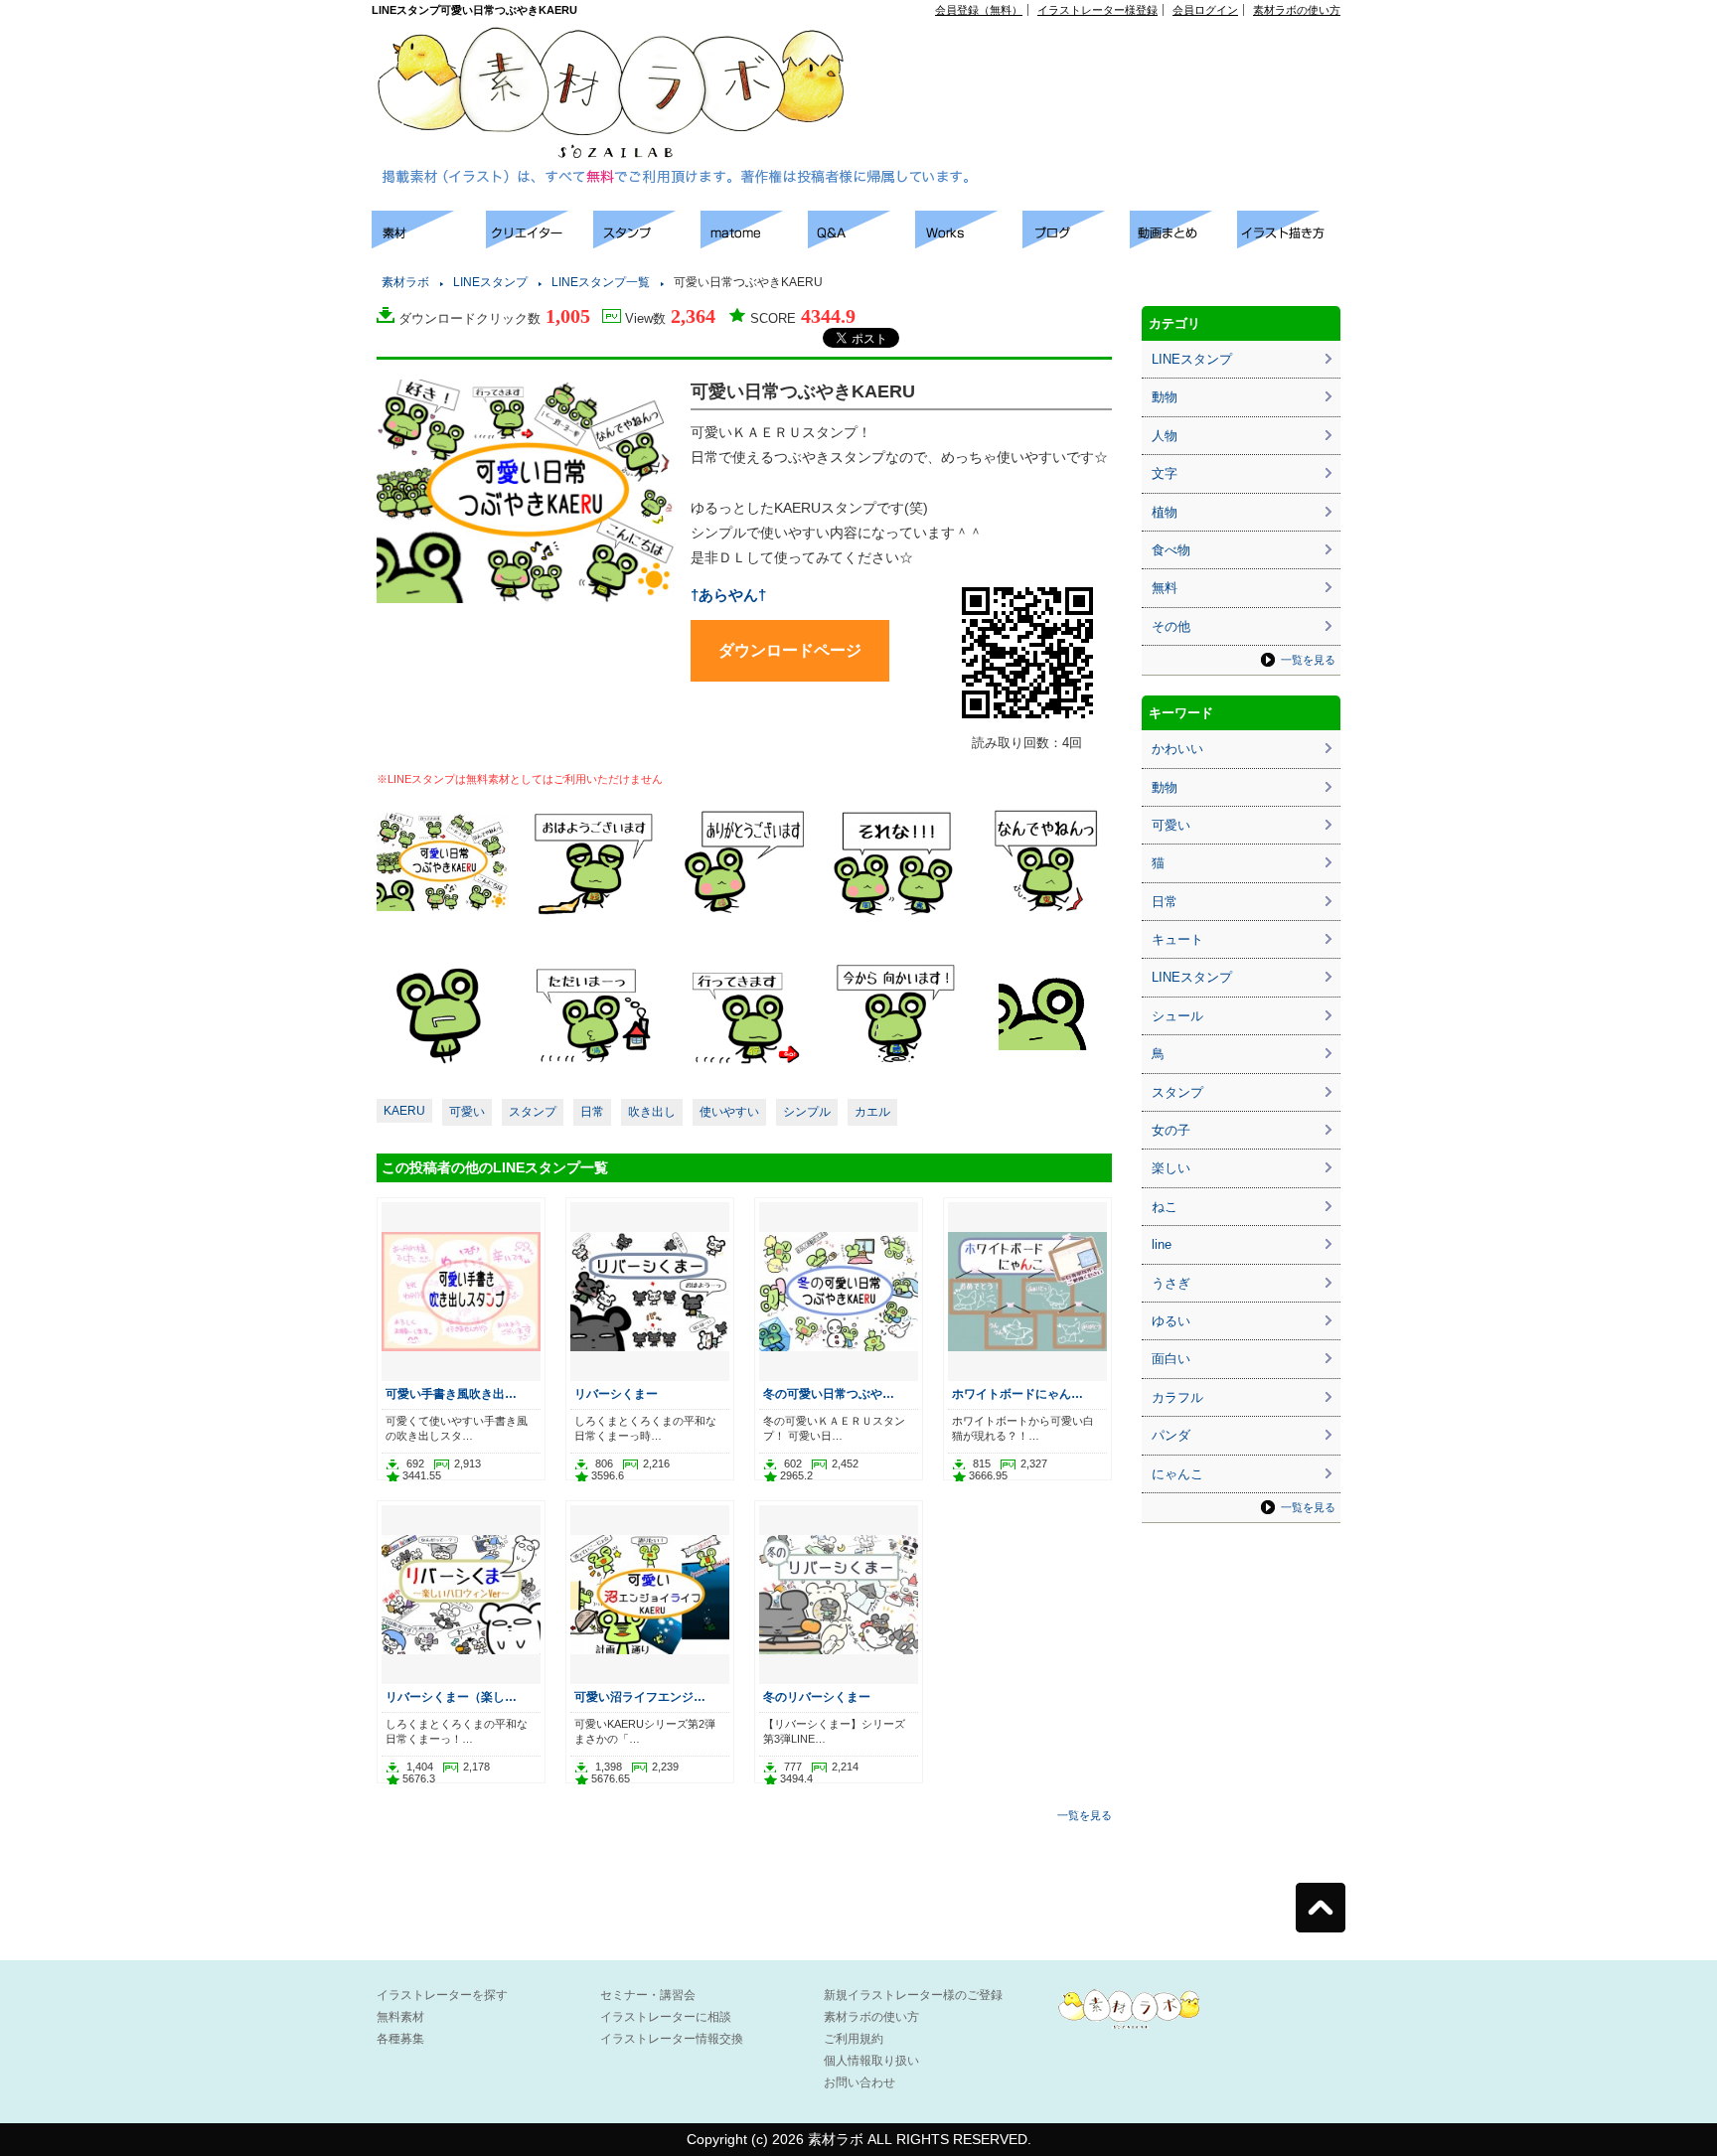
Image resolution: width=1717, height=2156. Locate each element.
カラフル (1177, 1397)
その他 (1171, 626)
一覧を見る (1085, 1815)
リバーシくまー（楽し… (451, 1696)
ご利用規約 (854, 2039)
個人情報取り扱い (871, 2061)
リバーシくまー (616, 1393)
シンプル (807, 1112)
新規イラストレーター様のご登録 (913, 1995)
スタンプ (533, 1112)
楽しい (1171, 1168)
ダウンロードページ (790, 650)
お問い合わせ (859, 2082)
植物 (1165, 512)
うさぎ (1171, 1283)
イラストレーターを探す (442, 1995)
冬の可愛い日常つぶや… (829, 1393)
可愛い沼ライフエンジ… (640, 1696)
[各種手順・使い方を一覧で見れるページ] (1291, 243)
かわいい (1177, 749)
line (1162, 1244)
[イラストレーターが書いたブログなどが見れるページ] (1076, 243)
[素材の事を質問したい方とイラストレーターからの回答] (861, 243)
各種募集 (400, 2039)
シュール (1177, 1016)
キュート (1177, 939)
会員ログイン (1205, 10)
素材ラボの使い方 (1297, 10)
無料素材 (400, 2017)
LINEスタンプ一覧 (601, 282)
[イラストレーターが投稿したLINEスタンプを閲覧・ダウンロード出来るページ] (647, 243)
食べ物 (1171, 550)
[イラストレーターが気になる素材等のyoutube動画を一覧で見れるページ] (1183, 243)
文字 (1165, 473)
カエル (872, 1112)
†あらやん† (728, 595)
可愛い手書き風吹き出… (451, 1393)
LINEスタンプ (490, 282)
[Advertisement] (1113, 61)
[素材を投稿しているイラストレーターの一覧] (540, 243)
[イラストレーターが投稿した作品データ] (969, 243)
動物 (1165, 397)
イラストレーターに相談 (666, 2017)
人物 (1165, 436)
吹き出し (652, 1112)
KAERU (404, 1111)
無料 (1165, 588)
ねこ (1165, 1207)
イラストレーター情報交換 (672, 2039)
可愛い (467, 1112)
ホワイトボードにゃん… (1017, 1393)
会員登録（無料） (979, 10)
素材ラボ (405, 282)
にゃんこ (1177, 1474)
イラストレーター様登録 (1097, 10)
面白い (1171, 1359)
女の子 (1171, 1130)
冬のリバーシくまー (817, 1696)
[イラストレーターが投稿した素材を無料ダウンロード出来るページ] (429, 243)
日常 (592, 1112)
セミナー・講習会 (648, 1995)
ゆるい (1171, 1321)
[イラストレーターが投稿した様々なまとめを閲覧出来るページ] (754, 243)
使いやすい (729, 1112)
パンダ (1171, 1435)
